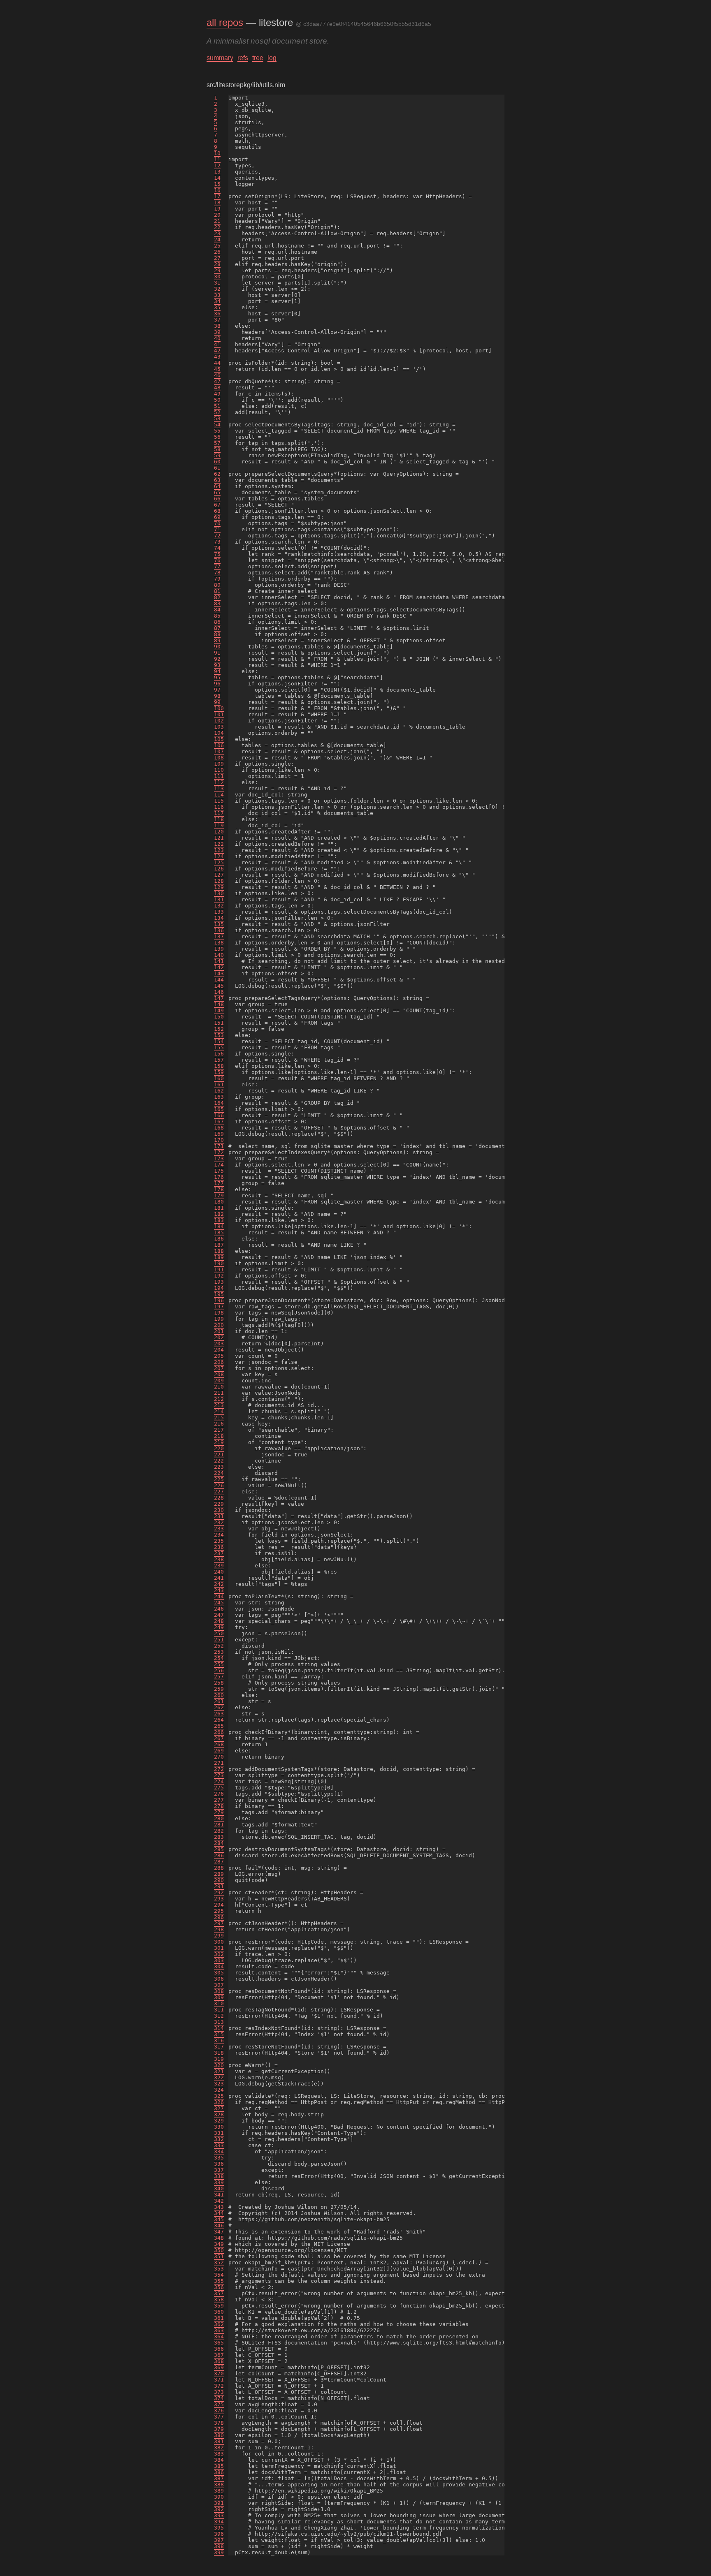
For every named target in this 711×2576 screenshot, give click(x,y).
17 (217, 196)
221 (219, 1455)
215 (219, 1418)
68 (217, 511)
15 (217, 184)
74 (217, 548)
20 (217, 215)
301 (219, 1948)
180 (219, 1202)
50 (217, 400)
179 (219, 1195)
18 (217, 203)
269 (219, 1751)
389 (219, 2491)
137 (219, 936)
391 (219, 2503)
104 (219, 733)
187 (219, 1245)
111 (219, 776)
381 (219, 2441)
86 (217, 622)
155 (219, 1047)
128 (219, 881)
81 (217, 591)
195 (219, 1294)
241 (219, 1578)
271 (219, 1763)
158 (219, 1066)
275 (219, 1788)
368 (219, 2361)
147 (219, 998)
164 (219, 1103)
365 (219, 2343)
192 (219, 1276)
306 (219, 1979)
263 (219, 1714)
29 (217, 270)
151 (219, 1023)
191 (219, 1269)
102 (219, 721)
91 (217, 653)
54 (217, 425)
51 (217, 406)
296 (219, 1917)
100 (219, 708)
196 (219, 1300)
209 (219, 1381)
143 (219, 973)
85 (217, 616)
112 (219, 782)
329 (219, 2121)
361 (219, 2318)
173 (219, 1158)
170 (219, 1140)
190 (219, 1263)
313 (219, 2022)
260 (219, 1695)
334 (219, 2151)
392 (219, 2509)
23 (217, 233)
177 (219, 1183)
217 (219, 1430)
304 (219, 1966)
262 (219, 1707)
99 (217, 702)
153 (219, 1035)
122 (219, 844)
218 (219, 1436)
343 (219, 2207)
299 (219, 1936)
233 (219, 1529)
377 (219, 2417)
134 (219, 918)
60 (217, 462)
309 (219, 1997)
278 (219, 1806)
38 (217, 326)
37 (217, 320)
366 (219, 2349)
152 (219, 1029)
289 (219, 1874)
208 (219, 1374)
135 (219, 924)
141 (219, 961)
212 (219, 1399)
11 (217, 159)
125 (219, 862)
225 (219, 1479)
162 (219, 1091)
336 (219, 2164)
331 (219, 2133)
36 (217, 314)
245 (219, 1603)
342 (219, 2201)
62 (217, 474)
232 (219, 1522)
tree (258, 58)
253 (219, 1652)
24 (217, 240)
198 (219, 1313)
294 (219, 1905)
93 (217, 665)
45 (217, 369)
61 (217, 468)
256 (219, 1670)
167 (219, 1121)
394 (219, 2522)
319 (219, 2059)
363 (219, 2330)
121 (219, 838)
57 (217, 443)
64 (217, 486)
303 (219, 1960)
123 (219, 850)
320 (219, 2065)
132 (219, 906)
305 (219, 1973)
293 (219, 1899)
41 (217, 344)
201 (219, 1331)
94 (217, 671)
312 (219, 2016)
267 (219, 1738)
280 (219, 1818)
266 (219, 1732)
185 (219, 1232)
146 (219, 992)
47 (217, 381)
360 (219, 2312)
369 (219, 2367)
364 (219, 2336)
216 (219, 1424)
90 (217, 647)
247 (219, 1615)
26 (217, 252)
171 (219, 1146)
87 (217, 628)
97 (217, 690)
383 (219, 2454)
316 (219, 2040)
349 (219, 2244)
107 (219, 751)
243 (219, 1590)
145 (219, 986)
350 (219, 2250)
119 (219, 825)
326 (219, 2102)
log (272, 58)
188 (219, 1251)
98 (217, 696)
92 (217, 659)
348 (219, 2238)
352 (219, 2262)
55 (217, 431)
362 (219, 2324)
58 (217, 449)
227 (219, 1492)
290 (219, 1880)
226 (219, 1485)
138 (219, 943)
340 (219, 2188)
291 (219, 1886)
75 (217, 554)
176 (219, 1177)
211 (219, 1393)
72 (217, 536)
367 (219, 2355)
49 (217, 394)
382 (219, 2448)
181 (219, 1208)
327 (219, 2108)
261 (219, 1701)
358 (219, 2299)
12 (217, 165)
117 (219, 813)
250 (219, 1633)
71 (217, 529)
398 (219, 2546)
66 (217, 499)
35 (217, 307)
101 (219, 714)
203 (219, 1344)
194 (219, 1288)
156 (219, 1054)
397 (219, 2540)
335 (219, 2158)
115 (219, 801)
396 (219, 2534)
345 (219, 2219)
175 (219, 1171)
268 (219, 1744)
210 (219, 1387)
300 (219, 1942)
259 (219, 1689)
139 (219, 949)
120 (219, 832)
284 (219, 1843)
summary (220, 58)
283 (219, 1837)
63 (217, 480)
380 (219, 2435)
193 (219, 1282)
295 (219, 1911)
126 (219, 869)
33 (217, 295)
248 (219, 1621)
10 (217, 153)
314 (219, 2028)
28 (217, 264)
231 (219, 1516)
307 (219, 1985)
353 (219, 2269)
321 (219, 2071)
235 (219, 1541)
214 (219, 1411)
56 (217, 437)
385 (219, 2466)
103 (219, 727)
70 (217, 523)
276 (219, 1794)
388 (219, 2485)
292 (219, 1892)
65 (217, 492)
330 (219, 2127)
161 (219, 1084)
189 (219, 1257)
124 (219, 856)
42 (217, 351)
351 (219, 2256)
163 (219, 1097)
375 (219, 2404)
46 (217, 375)
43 (217, 357)
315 (219, 2034)
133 (219, 912)
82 (217, 597)
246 (219, 1609)
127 (219, 875)
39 (217, 332)
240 (219, 1572)
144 (219, 980)
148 (219, 1004)
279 (219, 1812)
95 (217, 677)
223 (219, 1467)
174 (219, 1165)
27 (217, 258)
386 (219, 2472)
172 (219, 1152)
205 (219, 1356)
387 (219, 2478)
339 (219, 2182)
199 (219, 1319)
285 (219, 1849)
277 (219, 1800)
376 (219, 2411)
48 (217, 388)
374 (219, 2398)
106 (219, 745)
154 (219, 1041)
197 (219, 1307)
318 (219, 2053)
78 (217, 573)
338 (219, 2176)
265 (219, 1726)
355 (219, 2281)
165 (219, 1109)
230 (219, 1510)
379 (219, 2429)
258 (219, 1683)
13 (217, 172)
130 (219, 893)
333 (219, 2145)
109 (219, 764)
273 (219, 1775)
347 (219, 2232)
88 (217, 634)
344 (219, 2213)
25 (217, 246)
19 (217, 209)
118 (219, 819)
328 (219, 2114)
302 (219, 1954)
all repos (225, 22)
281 (219, 1825)
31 (217, 283)
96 (217, 684)
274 (219, 1781)
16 (217, 190)
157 (219, 1060)
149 (219, 1010)
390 (219, 2497)
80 (217, 585)
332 (219, 2139)
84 (217, 610)
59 (217, 455)
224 (219, 1473)
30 (217, 277)
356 (219, 2287)
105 (219, 739)
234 (219, 1535)
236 (219, 1547)
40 (217, 338)
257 (219, 1677)
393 (219, 2515)
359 (219, 2306)
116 (219, 807)
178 (219, 1189)
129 (219, 887)
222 (219, 1461)
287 (219, 1862)
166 (219, 1115)
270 (219, 1757)
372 (219, 2386)
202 (219, 1337)
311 (219, 2010)
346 (219, 2225)
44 (217, 363)
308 (219, 1991)
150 (219, 1017)
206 (219, 1362)
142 (219, 967)
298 (219, 1929)
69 (217, 517)
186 (219, 1239)
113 (219, 788)
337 (219, 2170)
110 (219, 770)
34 (217, 301)
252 (219, 1646)
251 (219, 1640)
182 (219, 1214)
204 (219, 1350)
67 (217, 505)
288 (219, 1868)
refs (243, 58)
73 (217, 542)
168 (219, 1128)
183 (219, 1220)
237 (219, 1553)
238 (219, 1559)
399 (219, 2552)
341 (219, 2195)
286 (219, 1855)
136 (219, 930)
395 (219, 2528)
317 (219, 2047)
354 (219, 2275)
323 (219, 2084)
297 (219, 1923)
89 (217, 640)
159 (219, 1072)
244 (219, 1596)
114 (219, 795)
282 (219, 1831)
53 (217, 418)
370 (219, 2373)
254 (219, 1658)
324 (219, 2090)
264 (219, 1720)
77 (217, 566)
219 (219, 1442)
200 (219, 1325)
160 (219, 1078)
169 (219, 1134)
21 (217, 221)
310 (219, 2003)
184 (219, 1226)
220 (219, 1448)
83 (217, 603)
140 (219, 955)
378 (219, 2423)
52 (217, 412)
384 (219, 2460)
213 (219, 1405)
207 (219, 1368)
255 (219, 1664)
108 (219, 758)
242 (219, 1584)
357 (219, 2293)
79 (217, 579)
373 (219, 2392)
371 (219, 2380)
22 (217, 227)
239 (219, 1566)
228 (219, 1498)
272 (219, 1769)
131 (219, 899)
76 (217, 560)
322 (219, 2077)
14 (217, 178)
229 (219, 1504)
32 (217, 289)
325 (219, 2096)
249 (219, 1627)
